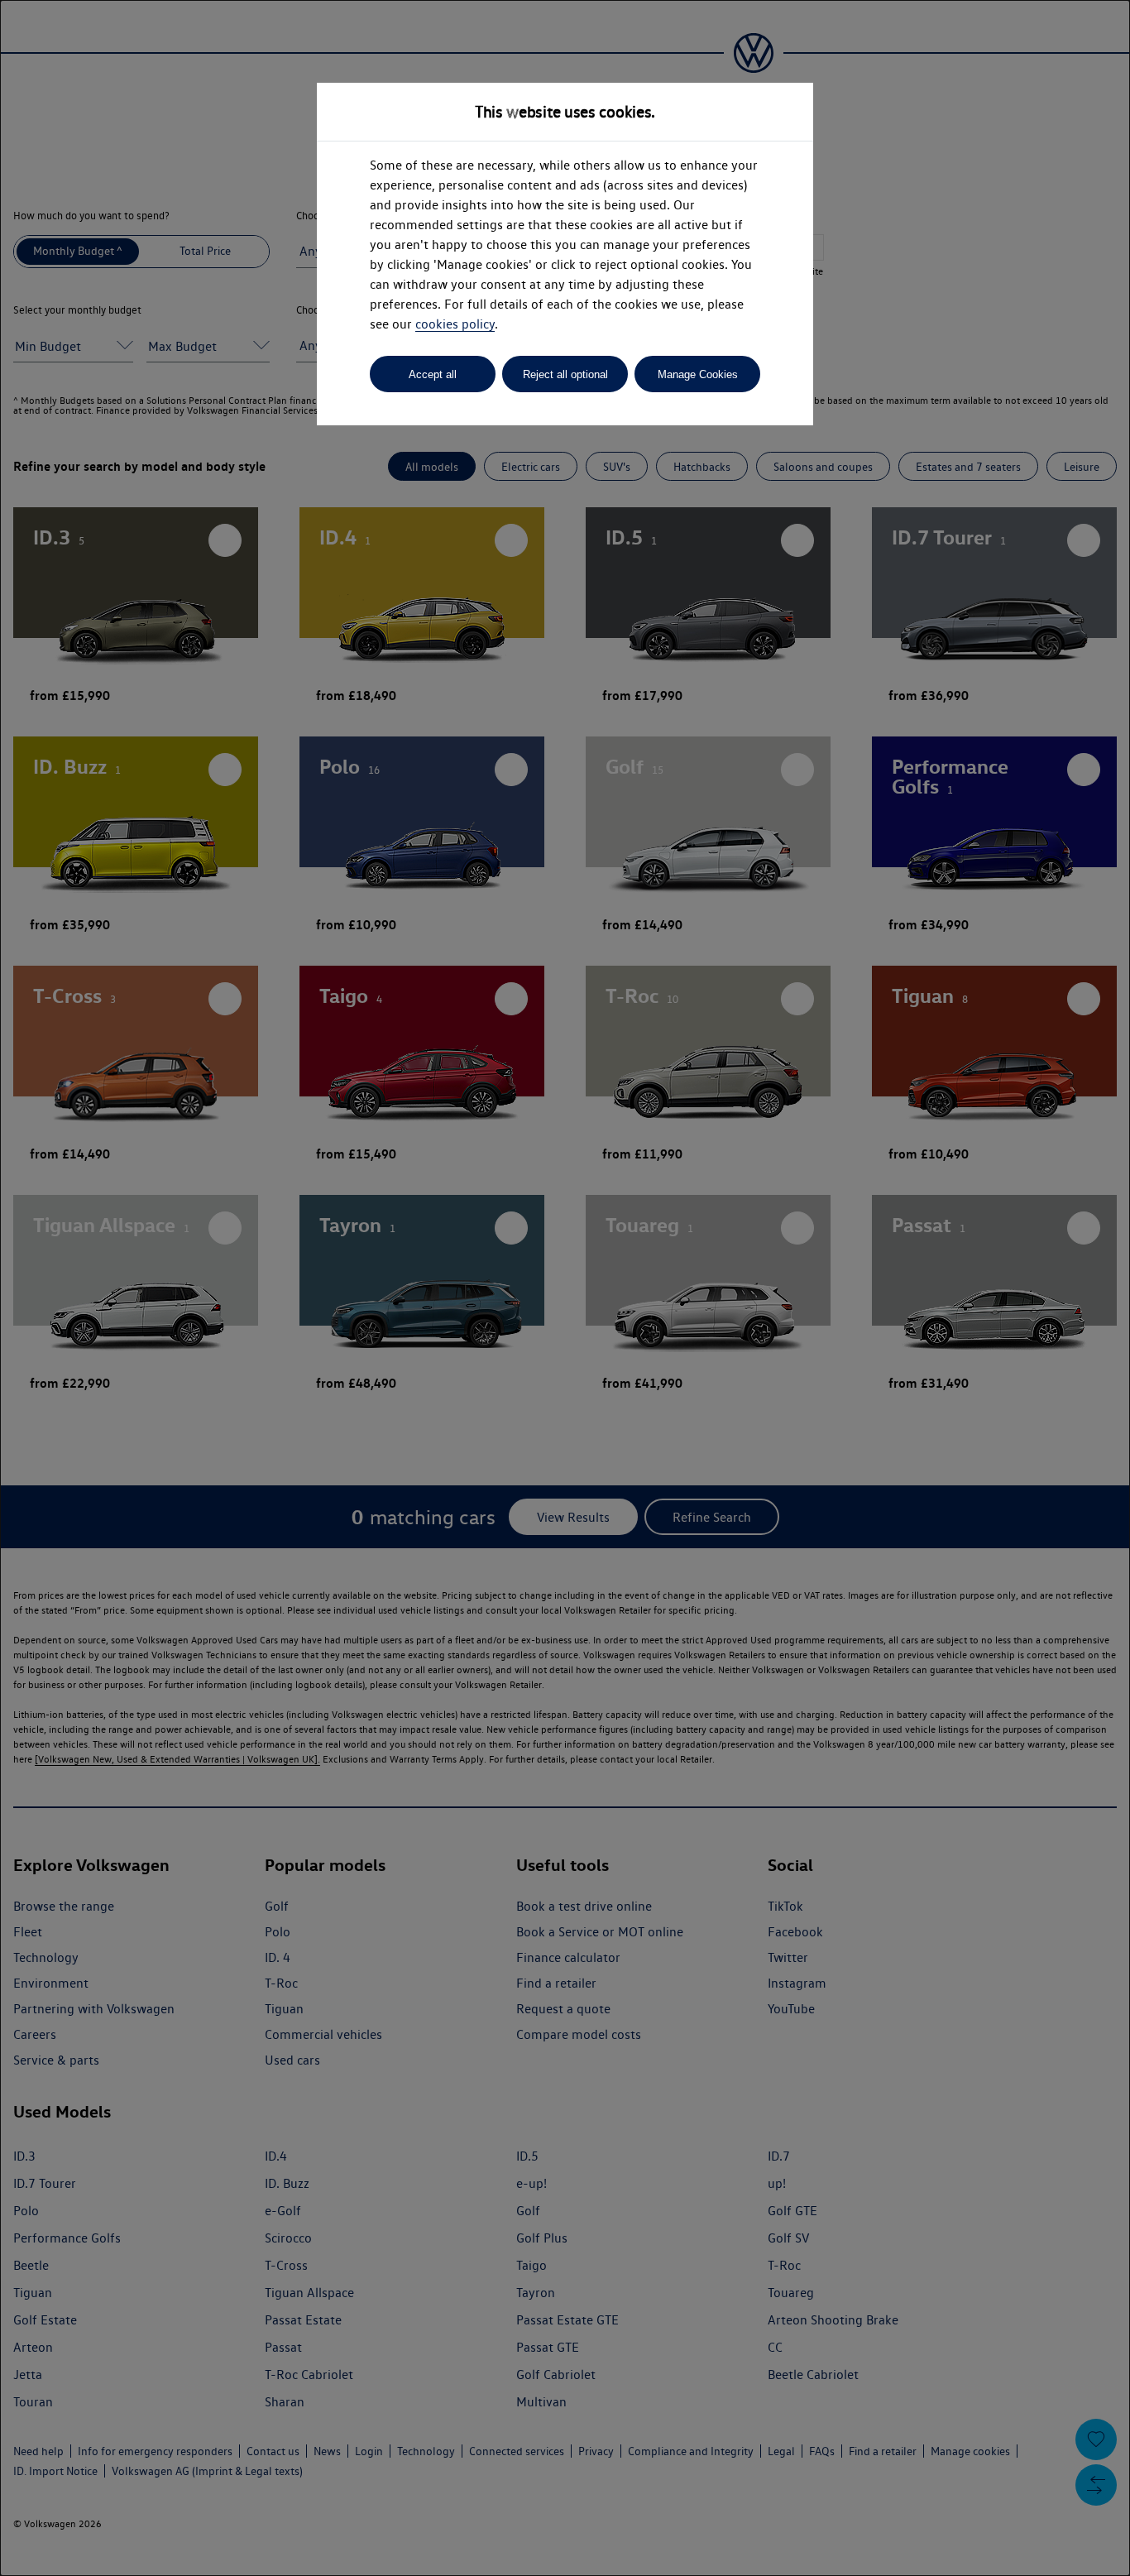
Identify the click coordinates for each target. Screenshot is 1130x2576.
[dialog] (565, 1288)
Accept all (433, 374)
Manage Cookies (698, 374)
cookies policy (455, 324)
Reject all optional (565, 374)
